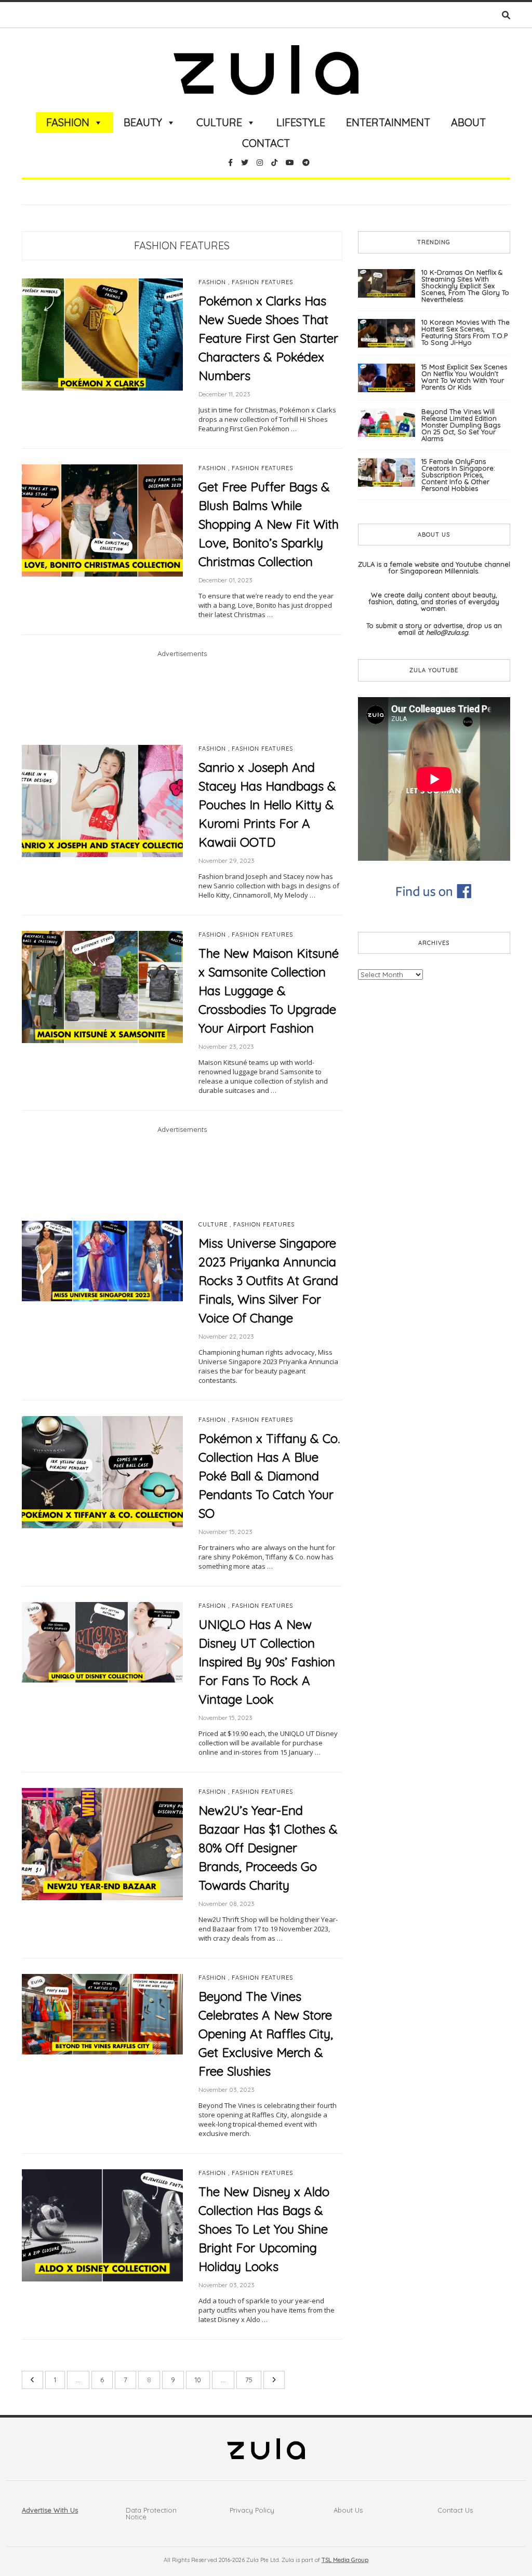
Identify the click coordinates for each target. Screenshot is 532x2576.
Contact (266, 143)
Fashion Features (182, 245)
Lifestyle (301, 122)
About (468, 122)
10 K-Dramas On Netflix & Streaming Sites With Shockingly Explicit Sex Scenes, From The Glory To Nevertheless (465, 286)
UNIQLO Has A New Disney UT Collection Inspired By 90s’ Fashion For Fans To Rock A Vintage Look (267, 1662)
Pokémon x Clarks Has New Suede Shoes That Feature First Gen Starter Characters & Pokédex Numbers (268, 338)
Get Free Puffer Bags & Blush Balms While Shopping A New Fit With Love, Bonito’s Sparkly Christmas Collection (269, 524)
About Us (348, 2510)
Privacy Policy (252, 2510)
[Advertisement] (182, 701)
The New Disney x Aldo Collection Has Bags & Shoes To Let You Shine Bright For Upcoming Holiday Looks (264, 2229)
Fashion (68, 122)
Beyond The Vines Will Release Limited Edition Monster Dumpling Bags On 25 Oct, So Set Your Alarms (461, 425)
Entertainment (388, 122)
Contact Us (455, 2510)
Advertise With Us (50, 2510)
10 (198, 2380)
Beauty (143, 122)
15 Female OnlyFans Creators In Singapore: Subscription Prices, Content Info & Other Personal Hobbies (458, 475)
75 (249, 2380)
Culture (219, 122)
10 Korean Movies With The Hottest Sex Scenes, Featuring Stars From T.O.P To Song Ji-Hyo (465, 332)
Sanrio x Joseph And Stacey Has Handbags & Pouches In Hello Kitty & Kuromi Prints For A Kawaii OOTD (267, 805)
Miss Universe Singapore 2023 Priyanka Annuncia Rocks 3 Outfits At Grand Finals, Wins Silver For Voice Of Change (268, 1280)
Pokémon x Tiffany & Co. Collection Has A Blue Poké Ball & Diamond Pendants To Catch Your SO (269, 1476)
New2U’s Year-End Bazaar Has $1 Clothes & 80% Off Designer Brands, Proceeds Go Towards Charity (268, 1848)
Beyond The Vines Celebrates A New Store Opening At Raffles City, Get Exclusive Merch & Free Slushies (266, 2034)
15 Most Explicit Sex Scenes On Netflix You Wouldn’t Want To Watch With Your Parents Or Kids (464, 377)
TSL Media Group (345, 2560)
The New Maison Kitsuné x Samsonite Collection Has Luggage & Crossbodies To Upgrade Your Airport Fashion (269, 991)
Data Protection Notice (151, 2513)
